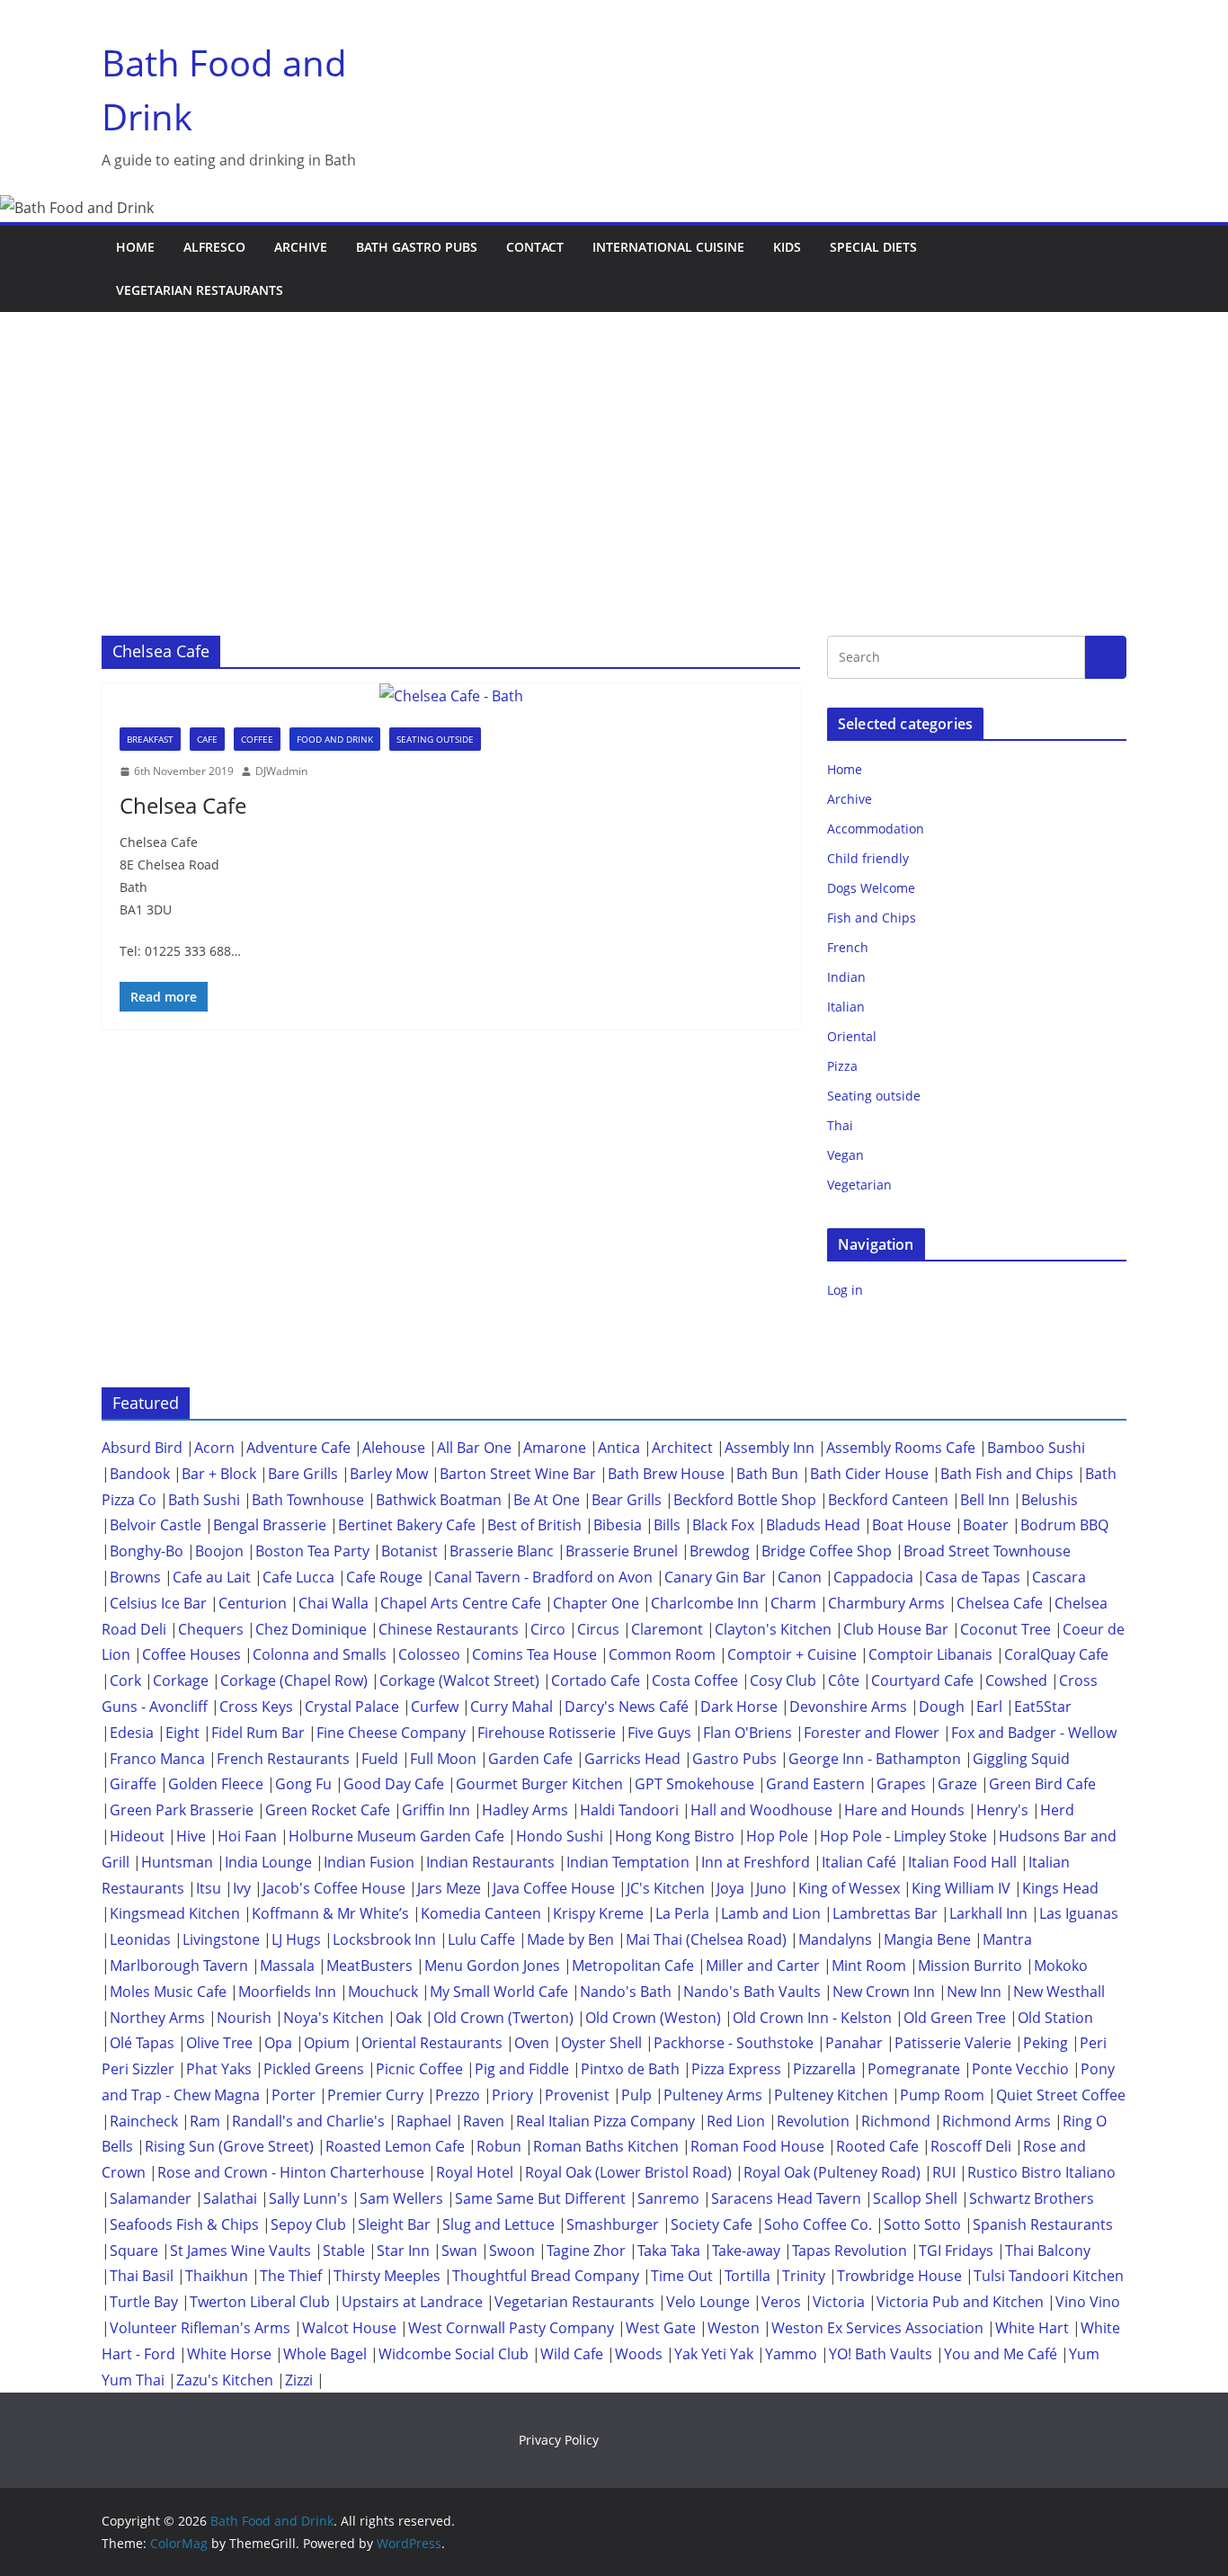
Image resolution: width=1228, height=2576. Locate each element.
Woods (639, 2354)
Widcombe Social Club (454, 2354)
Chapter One (596, 1603)
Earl (989, 1707)
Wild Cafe (572, 2354)
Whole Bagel (325, 2354)
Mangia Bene (927, 1939)
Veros (781, 2302)
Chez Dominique (311, 1629)
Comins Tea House (534, 1654)
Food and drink (335, 739)
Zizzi (299, 2380)
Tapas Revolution (850, 2251)
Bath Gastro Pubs (417, 247)
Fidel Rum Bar (258, 1733)
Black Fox (723, 1525)
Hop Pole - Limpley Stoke (903, 1836)
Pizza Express (736, 2069)
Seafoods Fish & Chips (184, 2224)
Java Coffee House (554, 1888)
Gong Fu (303, 1784)
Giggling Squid (1021, 1759)
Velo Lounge (708, 2302)
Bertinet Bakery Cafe (407, 1525)
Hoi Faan (247, 1836)
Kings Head (1060, 1888)
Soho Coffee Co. (818, 2224)
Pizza (842, 1066)
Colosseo (429, 1654)
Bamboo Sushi (1036, 1448)
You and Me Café (1001, 2354)
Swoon (512, 2251)
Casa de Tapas (973, 1577)
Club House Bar (896, 1629)
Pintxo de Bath (630, 2069)
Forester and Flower (872, 1733)
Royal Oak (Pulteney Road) (832, 2172)
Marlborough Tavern (179, 1965)
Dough (942, 1707)
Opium (327, 2043)
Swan (459, 2251)
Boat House (912, 1525)
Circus (598, 1629)
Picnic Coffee (419, 2069)
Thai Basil (142, 2276)
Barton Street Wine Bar (518, 1474)
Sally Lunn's (308, 2198)
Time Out (682, 2276)
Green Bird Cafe (1042, 1784)
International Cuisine (668, 247)
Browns (135, 1577)
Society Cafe (712, 2224)
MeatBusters (369, 1965)
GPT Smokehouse (694, 1784)
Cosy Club (783, 1680)
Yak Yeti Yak (714, 2354)
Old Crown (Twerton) (503, 2018)
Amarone (555, 1448)
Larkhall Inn (988, 1913)
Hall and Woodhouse (761, 1810)
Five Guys (659, 1733)
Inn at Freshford (756, 1862)
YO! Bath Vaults (881, 2354)
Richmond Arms (997, 2121)
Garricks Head (632, 1759)
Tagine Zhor (586, 2251)
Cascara (1059, 1577)
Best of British (534, 1525)
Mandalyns (835, 1939)
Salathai (230, 2198)
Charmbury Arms (886, 1603)
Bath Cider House (869, 1474)
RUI (944, 2172)
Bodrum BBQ (1064, 1525)
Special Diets (873, 247)
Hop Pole (777, 1836)
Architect (682, 1448)
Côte (844, 1680)
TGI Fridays (956, 2251)
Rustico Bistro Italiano (1041, 2172)
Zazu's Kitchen (225, 2380)
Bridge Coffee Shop (827, 1551)
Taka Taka (669, 2251)
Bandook (140, 1474)
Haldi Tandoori (629, 1810)
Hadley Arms (525, 1810)
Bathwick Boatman (439, 1500)
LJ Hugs (296, 1939)
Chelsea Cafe (183, 805)
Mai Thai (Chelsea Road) (706, 1939)
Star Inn (403, 2251)
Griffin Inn (436, 1810)
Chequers (211, 1629)
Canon (800, 1577)
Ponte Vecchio (1020, 2069)
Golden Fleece (216, 1784)
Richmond (896, 2121)
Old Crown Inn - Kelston (812, 2018)
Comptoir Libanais (930, 1654)
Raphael (424, 2121)
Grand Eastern (815, 1784)
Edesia (132, 1733)
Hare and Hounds (904, 1810)
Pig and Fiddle (522, 2069)
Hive (191, 1836)
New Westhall (1059, 1992)
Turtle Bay (144, 2302)
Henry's (1002, 1810)
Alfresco (214, 247)
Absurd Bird (142, 1448)
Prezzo (458, 2095)
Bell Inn (985, 1500)
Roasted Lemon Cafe (395, 2146)
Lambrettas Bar (885, 1913)
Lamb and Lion (771, 1913)
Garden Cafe (530, 1759)
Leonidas (140, 1939)
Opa (278, 2043)
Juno (771, 1888)
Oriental (852, 1036)
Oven (532, 2043)
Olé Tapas (142, 2043)
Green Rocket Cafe (328, 1810)
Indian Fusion (369, 1862)
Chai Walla (334, 1603)
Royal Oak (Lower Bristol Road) (628, 2172)
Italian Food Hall (962, 1862)
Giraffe (133, 1784)
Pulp (636, 2095)
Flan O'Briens (747, 1733)
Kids (787, 247)
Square (134, 2251)
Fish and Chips (872, 918)
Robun (499, 2146)
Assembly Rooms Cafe (901, 1448)
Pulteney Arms (713, 2095)
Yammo (791, 2354)
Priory (512, 2095)
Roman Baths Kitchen (606, 2146)
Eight (182, 1733)
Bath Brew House (666, 1474)
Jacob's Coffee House (334, 1888)
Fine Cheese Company (391, 1733)
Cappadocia (873, 1577)
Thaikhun (217, 2276)
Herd (1057, 1810)
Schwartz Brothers (1032, 2198)
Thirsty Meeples (387, 2276)
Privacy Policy (559, 2440)
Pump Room (942, 2095)
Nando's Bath (626, 1992)
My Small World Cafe (499, 1992)
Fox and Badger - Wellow (1034, 1733)
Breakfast (150, 739)
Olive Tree (219, 2043)
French (848, 947)
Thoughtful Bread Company (546, 2276)
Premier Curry (375, 2095)
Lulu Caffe (481, 1939)
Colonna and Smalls (320, 1654)
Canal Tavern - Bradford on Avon (543, 1577)
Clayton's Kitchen (773, 1629)
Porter (294, 2095)
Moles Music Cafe (168, 1992)
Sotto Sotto (922, 2224)
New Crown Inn (884, 1992)
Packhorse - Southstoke (734, 2043)
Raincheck (144, 2121)
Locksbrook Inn (384, 1939)
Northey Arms (157, 2018)
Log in (845, 1290)
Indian (846, 977)
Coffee (257, 739)
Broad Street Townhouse (987, 1551)
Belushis (1050, 1500)
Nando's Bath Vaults (752, 1992)
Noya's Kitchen (334, 2018)
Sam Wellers (401, 2198)
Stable (344, 2251)
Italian (846, 1007)
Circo (548, 1629)
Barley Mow (389, 1474)
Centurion (253, 1603)
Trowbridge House (899, 2276)
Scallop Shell (915, 2198)
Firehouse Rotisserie (547, 1733)
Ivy (242, 1888)
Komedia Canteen (481, 1913)
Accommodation (876, 829)
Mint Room (869, 1965)
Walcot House (349, 2328)
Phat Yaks (219, 2069)
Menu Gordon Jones (492, 1965)
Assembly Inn (770, 1448)
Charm (793, 1603)
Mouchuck (383, 1992)
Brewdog (720, 1551)
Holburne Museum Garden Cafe (396, 1836)
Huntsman (177, 1862)
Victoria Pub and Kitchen (960, 2302)
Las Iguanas (1079, 1913)
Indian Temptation (628, 1862)
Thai (840, 1125)
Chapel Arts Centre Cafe (461, 1603)
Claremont (667, 1629)
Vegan (845, 1155)
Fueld (380, 1759)
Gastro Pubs (734, 1759)
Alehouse (394, 1448)
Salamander (151, 2198)
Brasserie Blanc (502, 1551)
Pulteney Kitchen (831, 2095)
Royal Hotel (475, 2172)
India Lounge (268, 1862)
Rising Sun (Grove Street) (229, 2146)
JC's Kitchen (666, 1888)
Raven (484, 2121)
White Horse (229, 2354)
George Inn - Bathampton (875, 1759)
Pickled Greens (314, 2069)
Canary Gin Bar (715, 1577)
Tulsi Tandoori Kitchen (1049, 2276)
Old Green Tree (955, 2018)
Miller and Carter (763, 1965)
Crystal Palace (352, 1707)
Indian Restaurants (490, 1862)
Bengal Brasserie (270, 1525)
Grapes (901, 1784)
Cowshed (1016, 1680)
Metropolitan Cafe (633, 1965)
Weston (734, 2328)
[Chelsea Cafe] (451, 696)
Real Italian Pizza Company (605, 2121)
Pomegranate (914, 2069)
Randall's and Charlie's (308, 2121)
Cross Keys (256, 1707)
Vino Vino (1088, 2302)
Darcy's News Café (627, 1707)
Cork (125, 1680)
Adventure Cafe (298, 1448)
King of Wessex (849, 1888)
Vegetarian (859, 1185)
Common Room (662, 1654)
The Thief (291, 2276)
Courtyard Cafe (922, 1680)
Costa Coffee (695, 1680)
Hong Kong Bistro (675, 1836)
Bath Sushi (204, 1500)
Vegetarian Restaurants (200, 290)
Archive (301, 247)
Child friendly (868, 858)
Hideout (137, 1836)
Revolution (813, 2121)
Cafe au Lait (212, 1577)
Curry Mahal (512, 1707)
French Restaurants (283, 1759)
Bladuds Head (813, 1525)
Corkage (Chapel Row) (294, 1680)
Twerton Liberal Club (260, 2302)
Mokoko (1061, 1965)
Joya (730, 1888)
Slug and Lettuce (498, 2224)
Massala (287, 1965)
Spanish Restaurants (1043, 2224)
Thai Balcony (1048, 2251)
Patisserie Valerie (953, 2043)
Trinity (804, 2276)
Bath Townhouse (308, 1500)
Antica (619, 1448)
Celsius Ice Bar (158, 1603)
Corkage (181, 1680)
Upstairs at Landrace (412, 2302)
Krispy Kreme (598, 1913)
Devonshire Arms (848, 1707)
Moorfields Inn (287, 1992)
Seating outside (435, 739)
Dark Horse (739, 1707)
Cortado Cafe (596, 1680)
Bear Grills (627, 1500)
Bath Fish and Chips (1007, 1474)
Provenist (577, 2095)
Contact (535, 247)
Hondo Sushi (560, 1836)
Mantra (1007, 1939)
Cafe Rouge (384, 1577)
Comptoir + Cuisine (792, 1654)
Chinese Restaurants (449, 1629)
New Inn (974, 1992)
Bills (667, 1525)
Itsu (209, 1888)
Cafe (207, 739)
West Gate (661, 2328)
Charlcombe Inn (705, 1603)
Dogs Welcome (871, 888)
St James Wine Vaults (240, 2251)
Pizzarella (824, 2069)
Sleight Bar (394, 2224)
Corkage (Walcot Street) (459, 1680)
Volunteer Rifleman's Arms (200, 2328)
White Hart (1032, 2328)
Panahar (854, 2043)
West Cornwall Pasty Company (511, 2328)
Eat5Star (1043, 1707)
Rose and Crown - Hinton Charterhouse (291, 2172)
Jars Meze (449, 1888)
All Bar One (474, 1448)
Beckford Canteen (888, 1500)
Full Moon (443, 1759)
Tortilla (747, 2276)
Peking (1046, 2043)
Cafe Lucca (298, 1577)
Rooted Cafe (877, 2146)
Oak (409, 2018)
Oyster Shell (601, 2043)
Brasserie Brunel (622, 1551)
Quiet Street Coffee (1061, 2095)
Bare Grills (303, 1474)
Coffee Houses (191, 1654)
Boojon (219, 1551)
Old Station (1055, 2018)
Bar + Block (219, 1474)
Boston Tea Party (312, 1551)
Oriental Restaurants (432, 2043)
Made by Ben (570, 1939)
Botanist (409, 1551)
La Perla (682, 1913)
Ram (205, 2121)
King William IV (961, 1888)
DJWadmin (281, 771)
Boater (986, 1525)
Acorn (214, 1448)
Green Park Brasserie (182, 1810)
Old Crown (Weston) (653, 2018)
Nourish (244, 2018)
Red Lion (736, 2121)
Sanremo (668, 2198)
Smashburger (613, 2224)
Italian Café (859, 1862)
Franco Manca (157, 1759)
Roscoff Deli (971, 2146)
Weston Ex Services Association (877, 2328)
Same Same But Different (540, 2198)
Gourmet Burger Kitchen (539, 1784)
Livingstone (221, 1939)
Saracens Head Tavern (786, 2198)
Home (135, 247)
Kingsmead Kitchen (175, 1913)
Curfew (435, 1707)
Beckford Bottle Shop (745, 1500)
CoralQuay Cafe (1056, 1654)
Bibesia (618, 1525)
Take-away (746, 2251)
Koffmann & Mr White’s (330, 1913)
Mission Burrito (970, 1965)
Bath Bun (767, 1474)
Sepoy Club (308, 2224)
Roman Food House (757, 2146)
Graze (957, 1784)
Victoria (839, 2302)
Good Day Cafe (394, 1784)
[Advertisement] (614, 447)
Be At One (547, 1500)
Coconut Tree (1006, 1629)
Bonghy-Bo (147, 1551)
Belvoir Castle (156, 1525)
